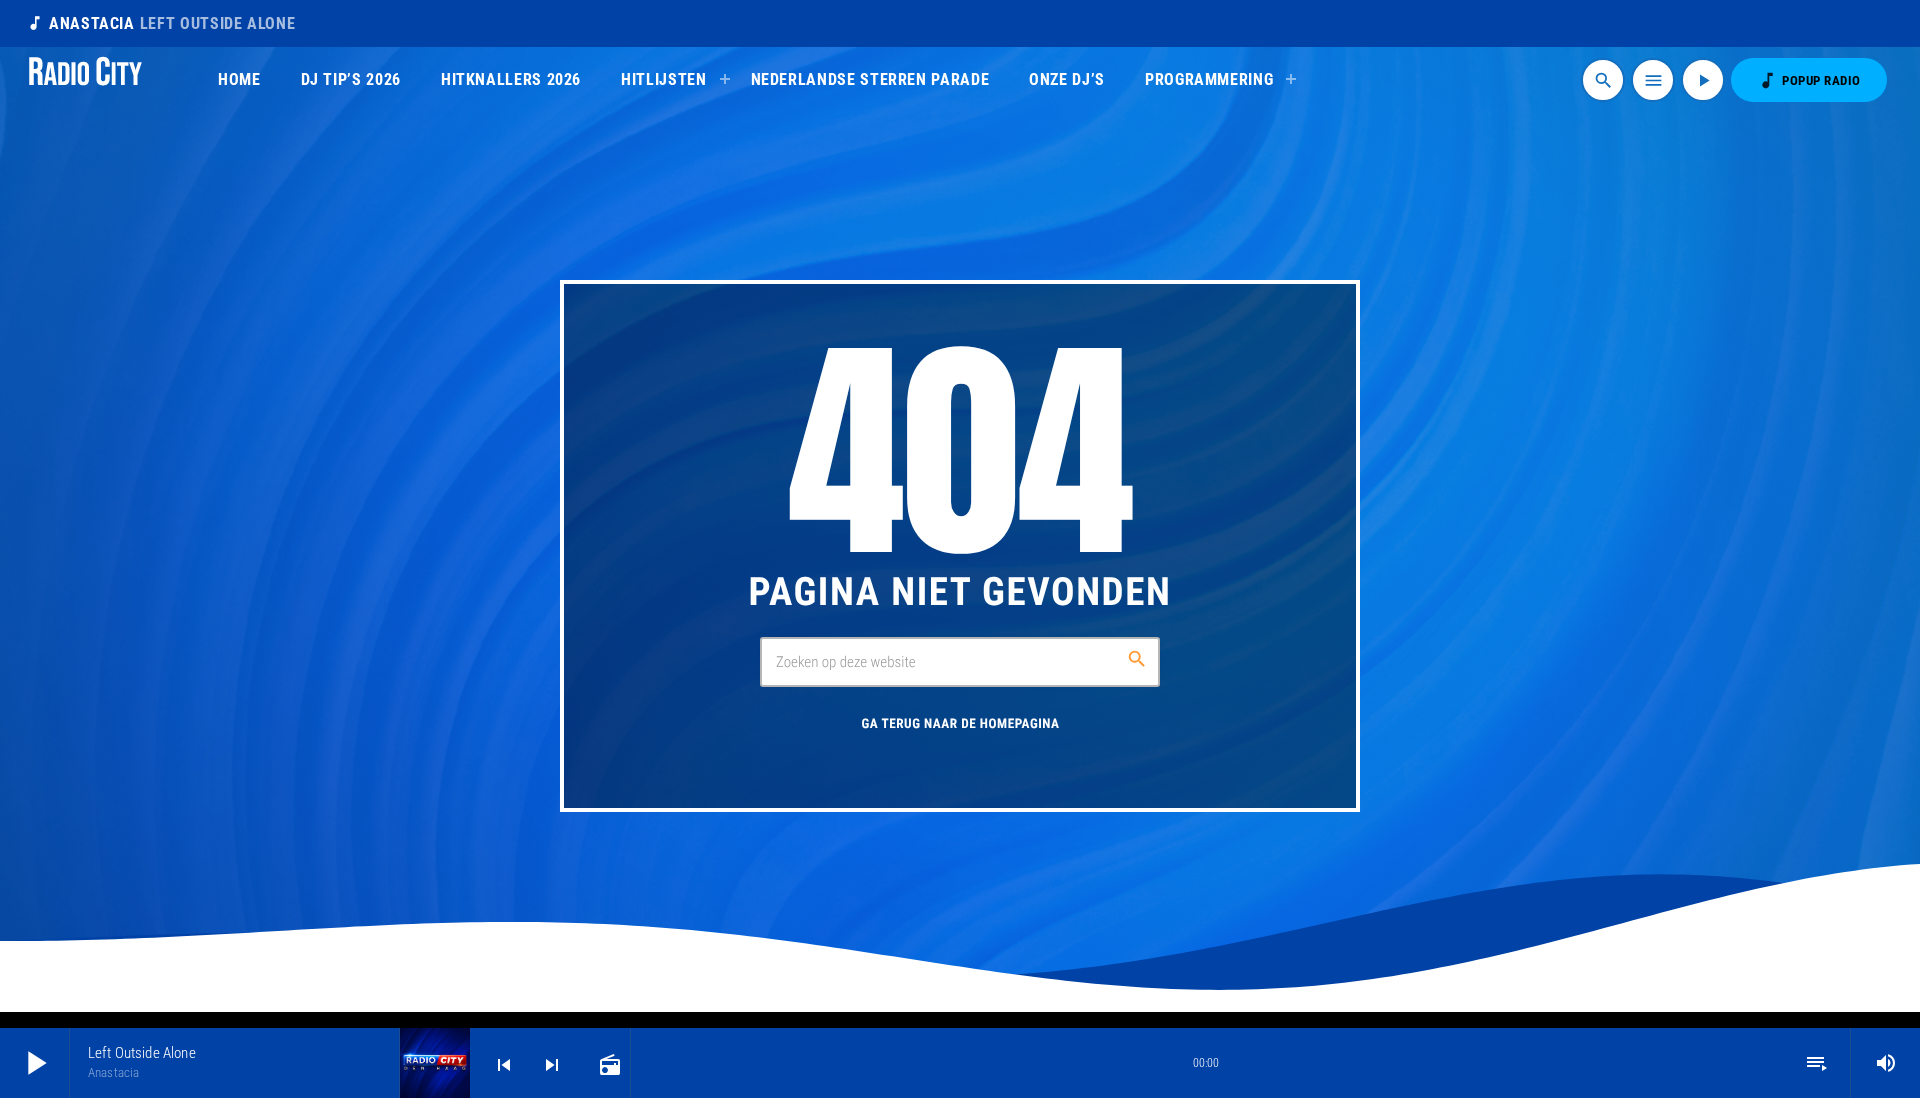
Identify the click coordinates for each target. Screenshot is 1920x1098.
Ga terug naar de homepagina (960, 724)
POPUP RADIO (1809, 80)
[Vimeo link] (85, 80)
